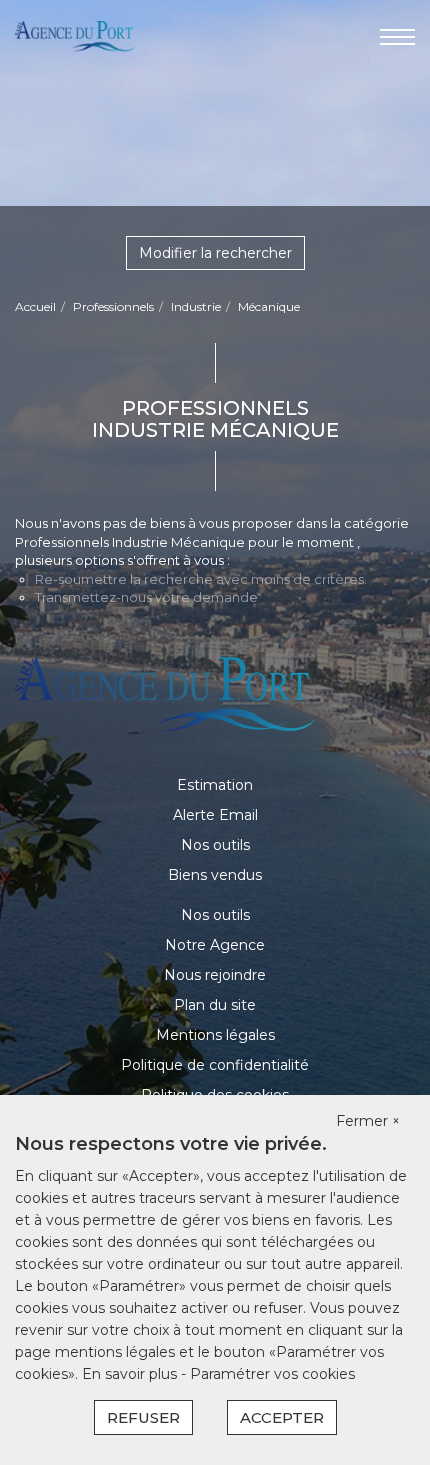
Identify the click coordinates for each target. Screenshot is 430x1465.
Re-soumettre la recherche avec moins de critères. (201, 579)
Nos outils (215, 845)
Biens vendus (215, 875)
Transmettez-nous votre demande (146, 597)
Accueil (35, 306)
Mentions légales (215, 1035)
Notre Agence (215, 945)
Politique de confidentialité (215, 1065)
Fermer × (368, 1121)
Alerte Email (215, 815)
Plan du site (215, 1005)
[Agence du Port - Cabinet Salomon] (75, 36)
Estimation (215, 785)
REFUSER (143, 1417)
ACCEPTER (282, 1417)
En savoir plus (131, 1374)
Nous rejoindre (215, 975)
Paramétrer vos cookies (272, 1374)
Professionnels (113, 306)
